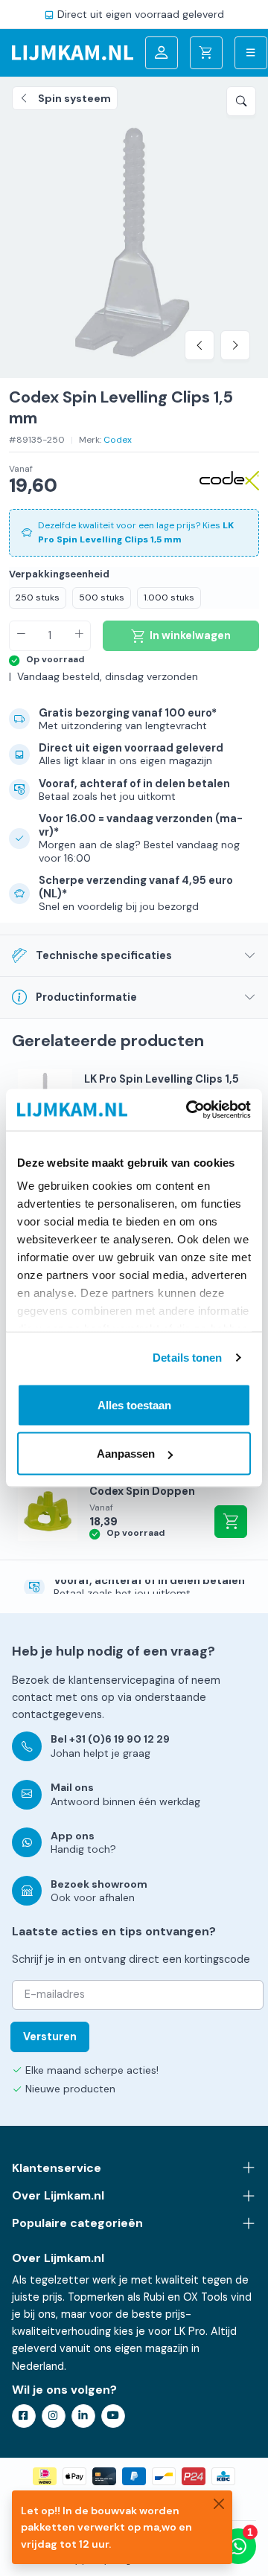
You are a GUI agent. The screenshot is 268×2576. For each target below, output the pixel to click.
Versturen (50, 2037)
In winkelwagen (231, 1522)
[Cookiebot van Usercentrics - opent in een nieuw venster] (189, 1110)
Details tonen (187, 1358)
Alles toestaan (134, 1404)
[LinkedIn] (83, 2416)
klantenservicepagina (122, 1680)
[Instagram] (54, 2416)
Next (235, 345)
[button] (241, 101)
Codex (118, 440)
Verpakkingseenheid (59, 574)
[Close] (219, 2504)
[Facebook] (24, 2416)
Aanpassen (126, 1454)
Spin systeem (74, 98)
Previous (200, 345)
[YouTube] (113, 2416)
